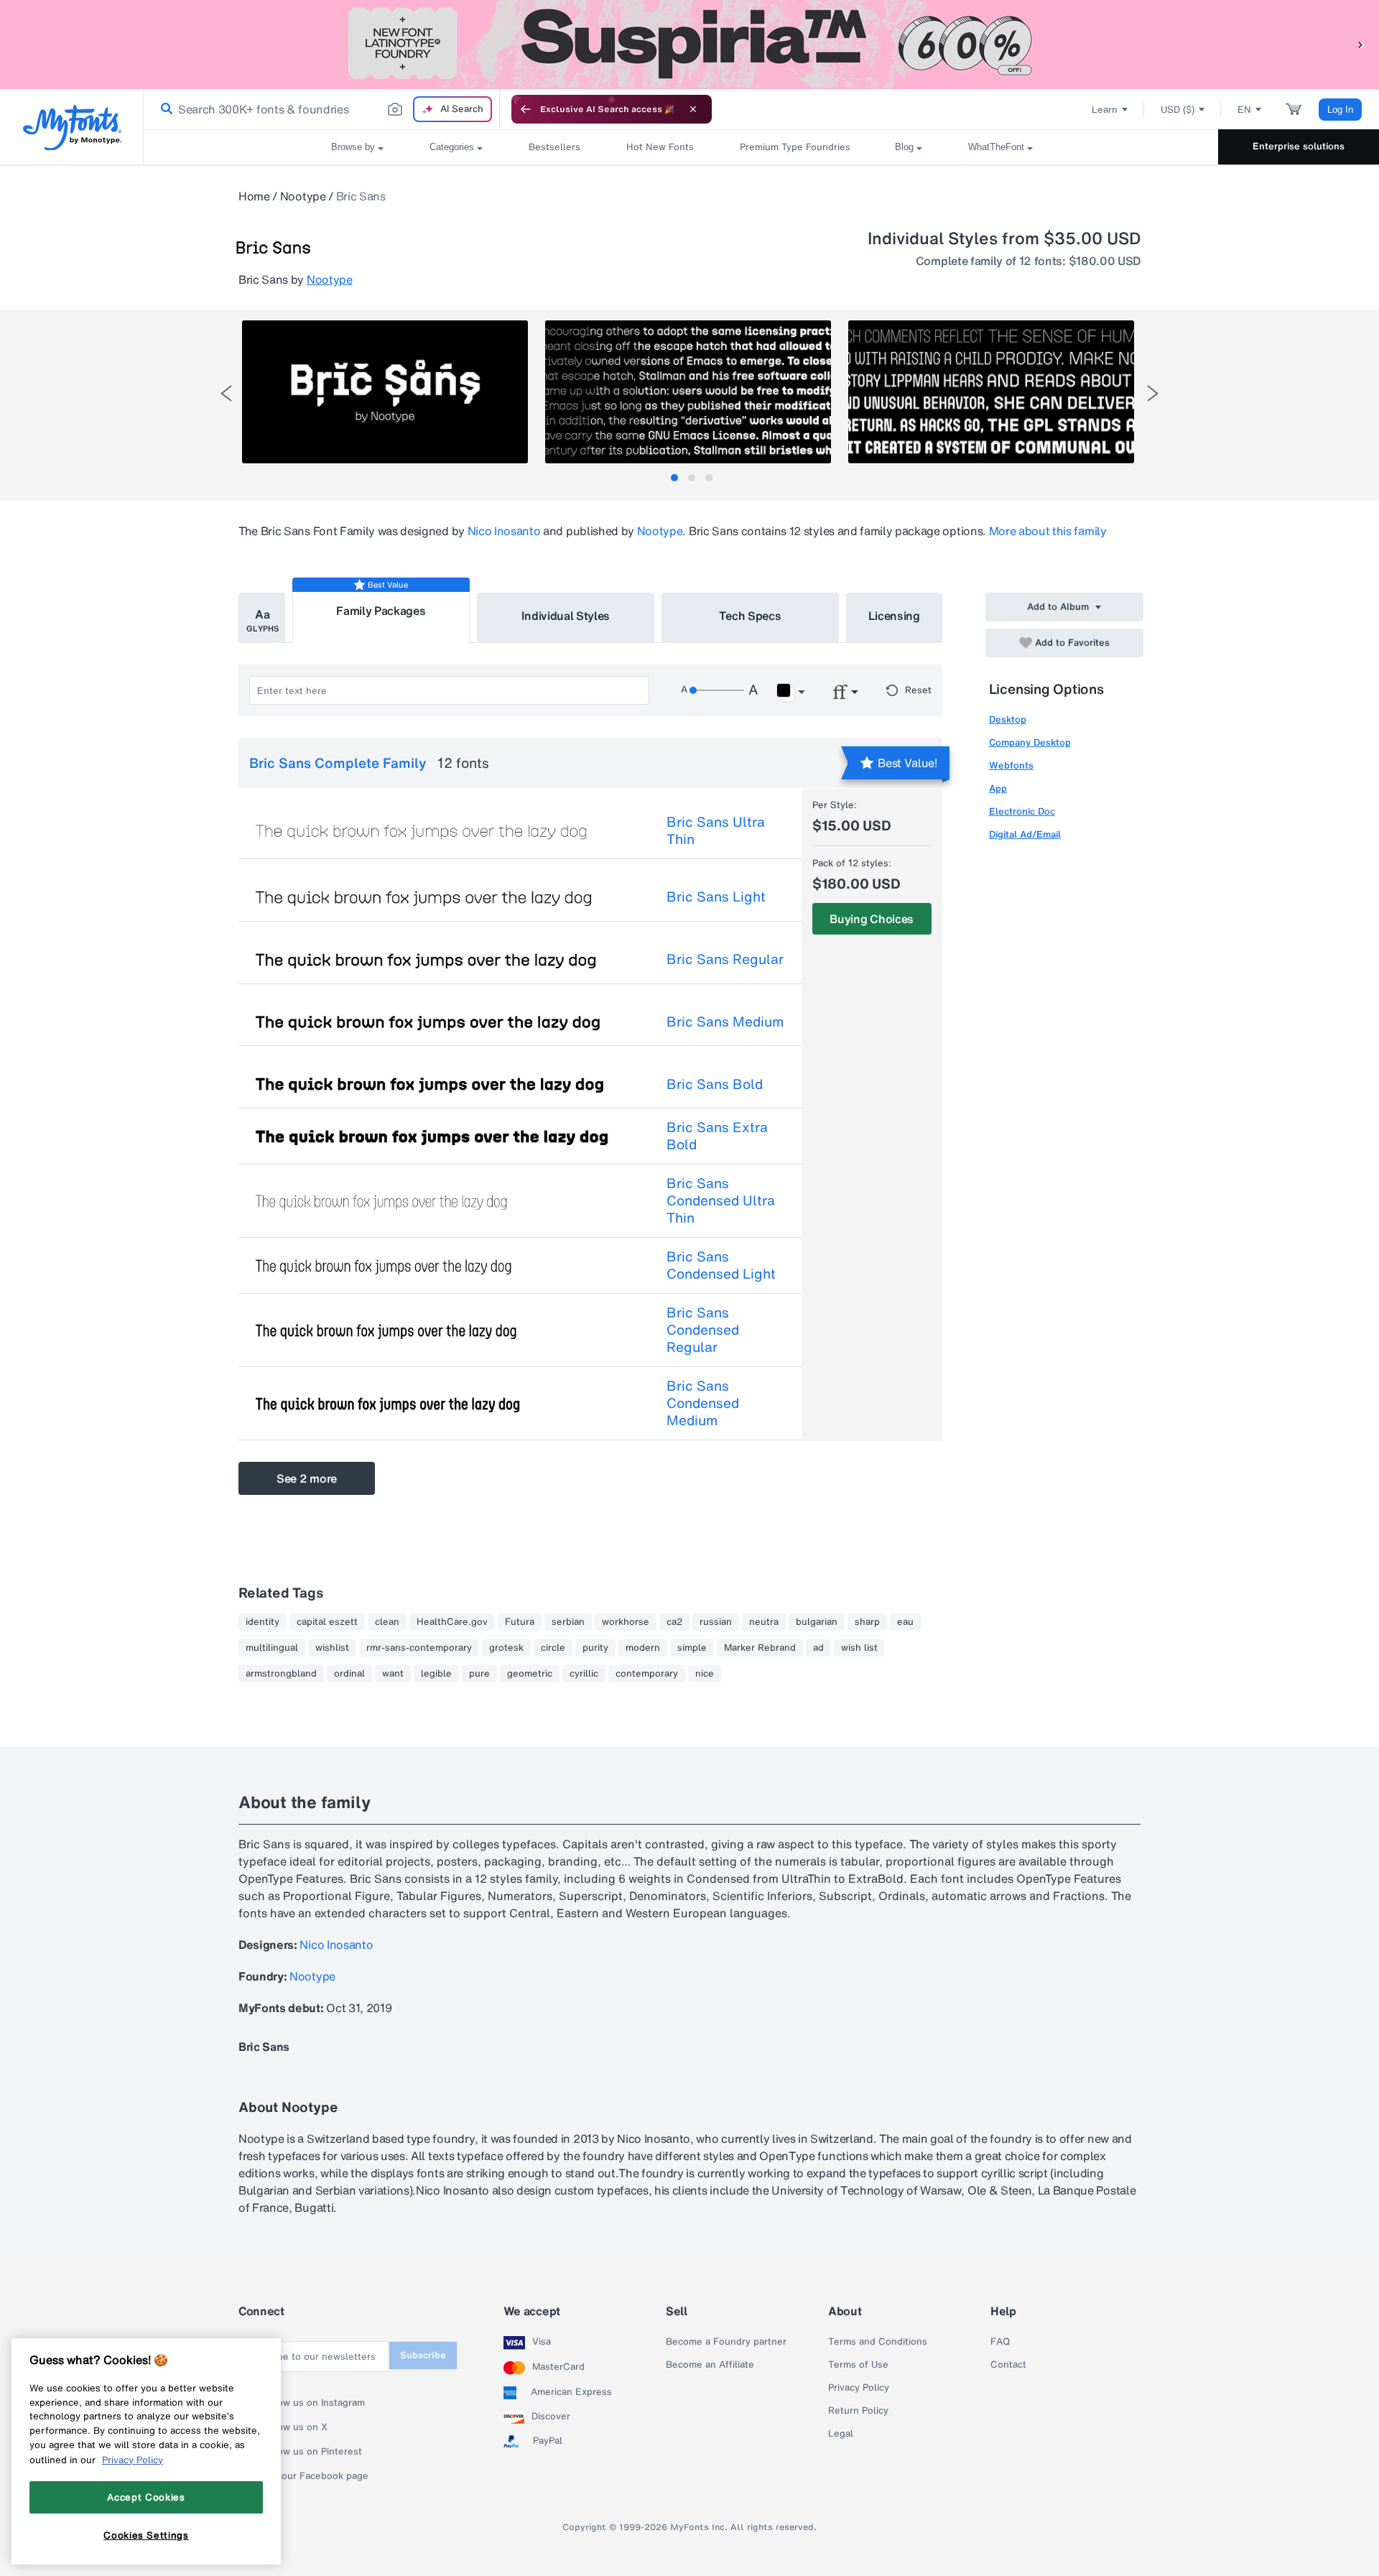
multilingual (272, 1648)
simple (692, 1648)
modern (643, 1648)
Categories (452, 147)
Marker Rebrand (760, 1648)
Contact (1008, 2365)
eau (905, 1622)
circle (553, 1648)
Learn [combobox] (1105, 110)
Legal (841, 2434)
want (393, 1674)
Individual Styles (566, 616)
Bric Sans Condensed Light (721, 1265)
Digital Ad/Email (1025, 834)
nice (705, 1674)
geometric (530, 1674)
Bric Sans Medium (725, 1021)
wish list (859, 1648)
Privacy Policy (859, 2388)
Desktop (1008, 719)
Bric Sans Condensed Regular (703, 1330)
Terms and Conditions (878, 2342)
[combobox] (322, 109)
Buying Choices (872, 919)
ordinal (349, 1674)
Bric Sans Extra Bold (717, 1136)
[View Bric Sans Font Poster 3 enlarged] (991, 392)
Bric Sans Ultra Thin (716, 830)
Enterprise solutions (1299, 146)
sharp (867, 1622)
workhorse (626, 1622)
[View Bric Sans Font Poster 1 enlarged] (385, 392)
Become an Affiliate (710, 2365)
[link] (164, 109)
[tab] (674, 478)
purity (595, 1648)
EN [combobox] (1244, 110)
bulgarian (817, 1622)
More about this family (1048, 531)
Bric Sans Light (716, 896)
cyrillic (584, 1674)
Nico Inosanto (504, 531)
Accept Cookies (146, 2497)
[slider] (717, 690)
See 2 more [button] (307, 1478)
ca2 (674, 1622)
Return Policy (858, 2411)
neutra (764, 1622)
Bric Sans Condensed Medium (703, 1403)
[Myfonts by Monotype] (72, 128)
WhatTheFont (996, 147)
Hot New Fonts (660, 147)
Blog (904, 147)
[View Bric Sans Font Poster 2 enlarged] (688, 392)
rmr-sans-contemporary (419, 1648)
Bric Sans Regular (725, 959)
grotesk (506, 1648)
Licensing (894, 616)
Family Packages (381, 611)
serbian (568, 1622)
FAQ (1000, 2342)
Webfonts (1011, 765)
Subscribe (423, 2355)
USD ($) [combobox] (1178, 110)
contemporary (647, 1674)
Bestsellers (554, 147)
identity (263, 1622)
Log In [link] (1340, 110)
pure (479, 1674)
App (998, 788)
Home (254, 196)
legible (436, 1674)
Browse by (353, 147)
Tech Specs (750, 616)
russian (716, 1622)
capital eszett (327, 1622)
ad (818, 1648)
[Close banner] (693, 109)
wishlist (332, 1648)
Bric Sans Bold (715, 1084)
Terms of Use (858, 2365)
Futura (520, 1622)
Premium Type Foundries (794, 147)
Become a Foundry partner (726, 2342)
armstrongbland (281, 1674)
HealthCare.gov (452, 1622)
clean (387, 1622)
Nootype (303, 196)
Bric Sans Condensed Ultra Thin (721, 1200)
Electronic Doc (1022, 811)
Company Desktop (1030, 742)
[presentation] (226, 393)
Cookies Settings (146, 2535)
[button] (1361, 44)
